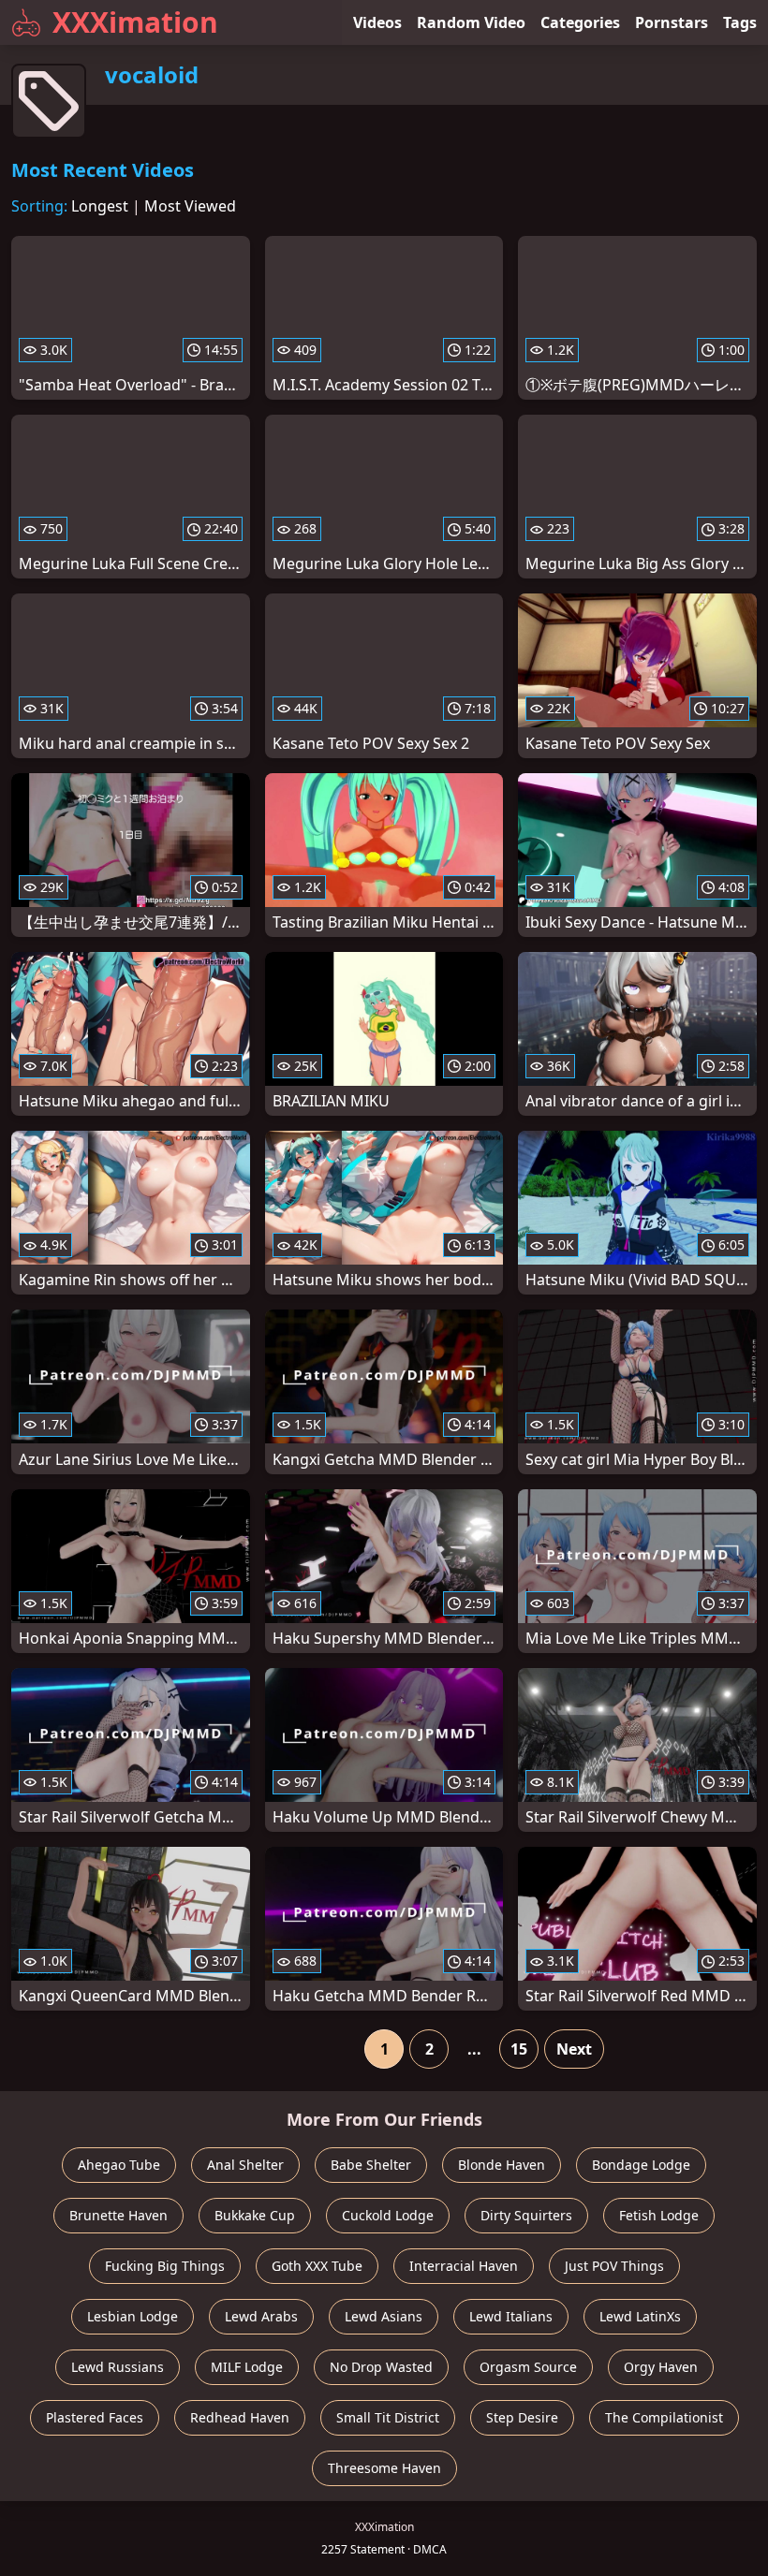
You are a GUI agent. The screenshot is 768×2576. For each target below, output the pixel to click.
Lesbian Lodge (133, 2316)
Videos (377, 22)
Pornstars (672, 22)
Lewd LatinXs (640, 2316)
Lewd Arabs (261, 2316)
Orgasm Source (528, 2367)
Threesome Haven (384, 2468)
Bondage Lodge (641, 2165)
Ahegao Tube (119, 2165)
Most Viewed (190, 206)
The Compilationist (664, 2417)
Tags (740, 22)
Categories (580, 22)
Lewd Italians (511, 2316)
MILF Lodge (247, 2367)
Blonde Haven (502, 2165)
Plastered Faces (95, 2417)
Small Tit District (388, 2417)
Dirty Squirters (526, 2215)
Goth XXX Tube (317, 2266)
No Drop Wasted (381, 2367)
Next (574, 2049)
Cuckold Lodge (388, 2215)
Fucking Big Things (165, 2266)
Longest (100, 206)
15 (519, 2049)
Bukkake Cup (255, 2215)
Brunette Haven (118, 2215)
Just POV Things (614, 2266)
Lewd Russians (118, 2367)
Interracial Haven (464, 2266)
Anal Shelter (245, 2165)
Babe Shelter (371, 2165)
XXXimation (135, 22)
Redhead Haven (240, 2417)
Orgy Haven (661, 2367)
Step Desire (522, 2417)
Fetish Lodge (659, 2215)
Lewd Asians (384, 2316)
